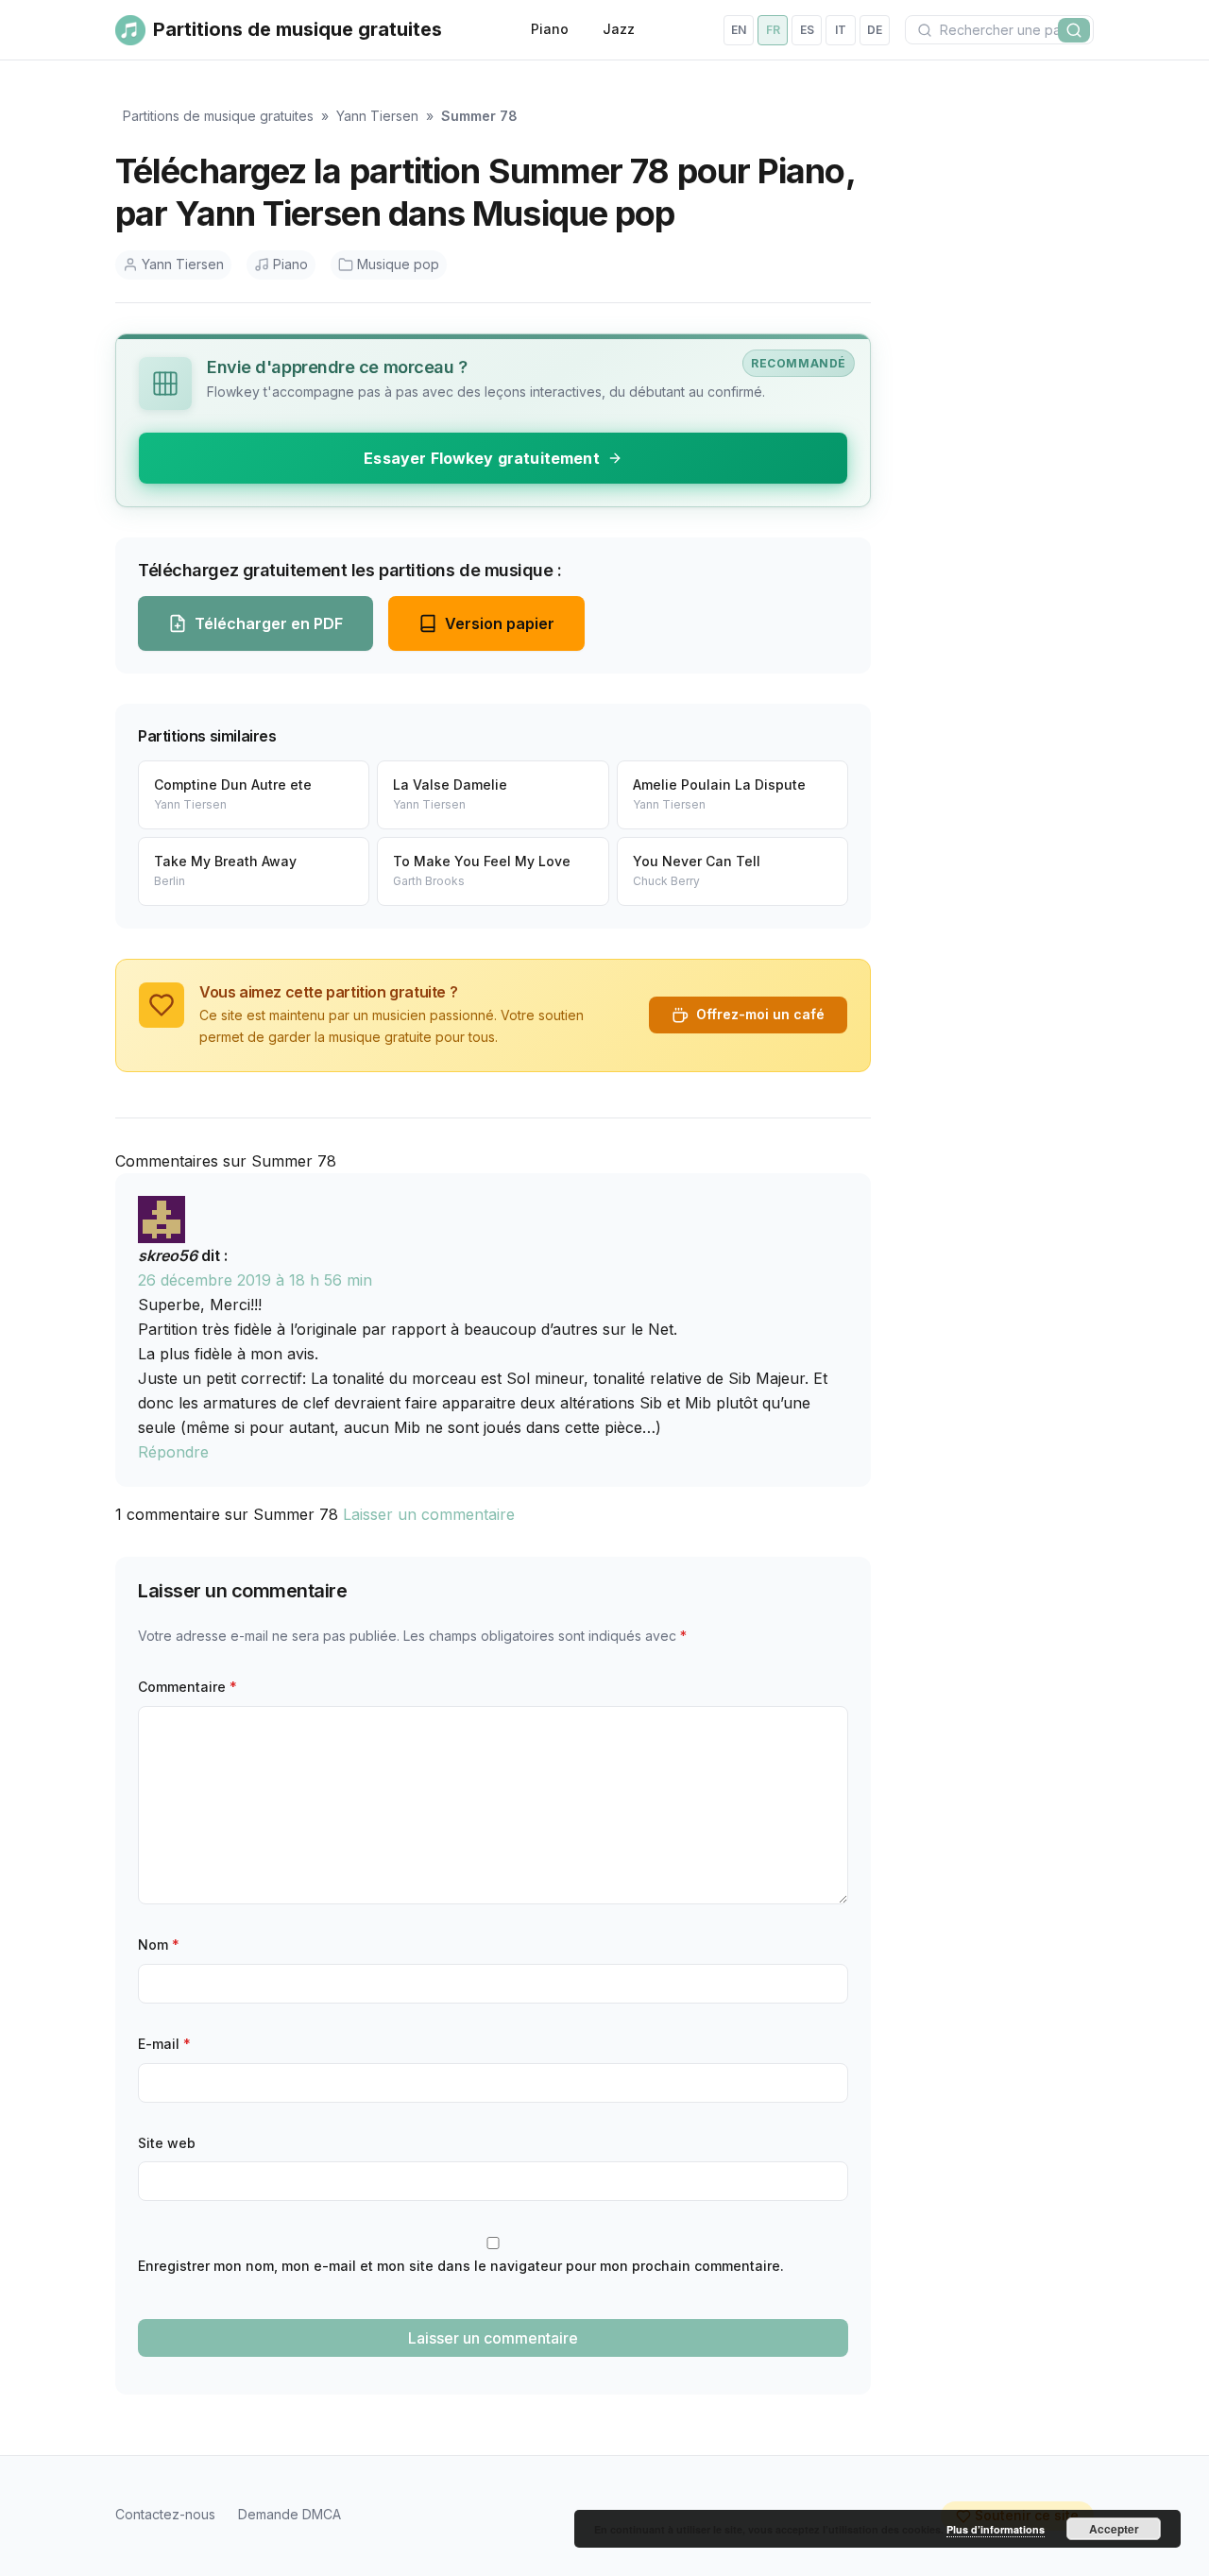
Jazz (619, 29)
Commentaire (187, 1687)
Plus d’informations (996, 2529)
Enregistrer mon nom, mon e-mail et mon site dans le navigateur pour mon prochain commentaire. (461, 2266)
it (841, 30)
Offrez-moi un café (760, 1014)
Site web (167, 2143)
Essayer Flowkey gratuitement (481, 458)
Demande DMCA (289, 2514)
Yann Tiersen (377, 116)
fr (773, 30)
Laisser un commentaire (429, 1514)
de (875, 30)
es (807, 30)
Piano (550, 29)
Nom (159, 1945)
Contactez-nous (165, 2514)
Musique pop (398, 264)
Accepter (1114, 2529)
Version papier (500, 623)
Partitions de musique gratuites (218, 116)
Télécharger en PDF (269, 623)
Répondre (173, 1452)
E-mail (164, 2044)
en (739, 30)
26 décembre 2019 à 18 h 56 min (255, 1280)
